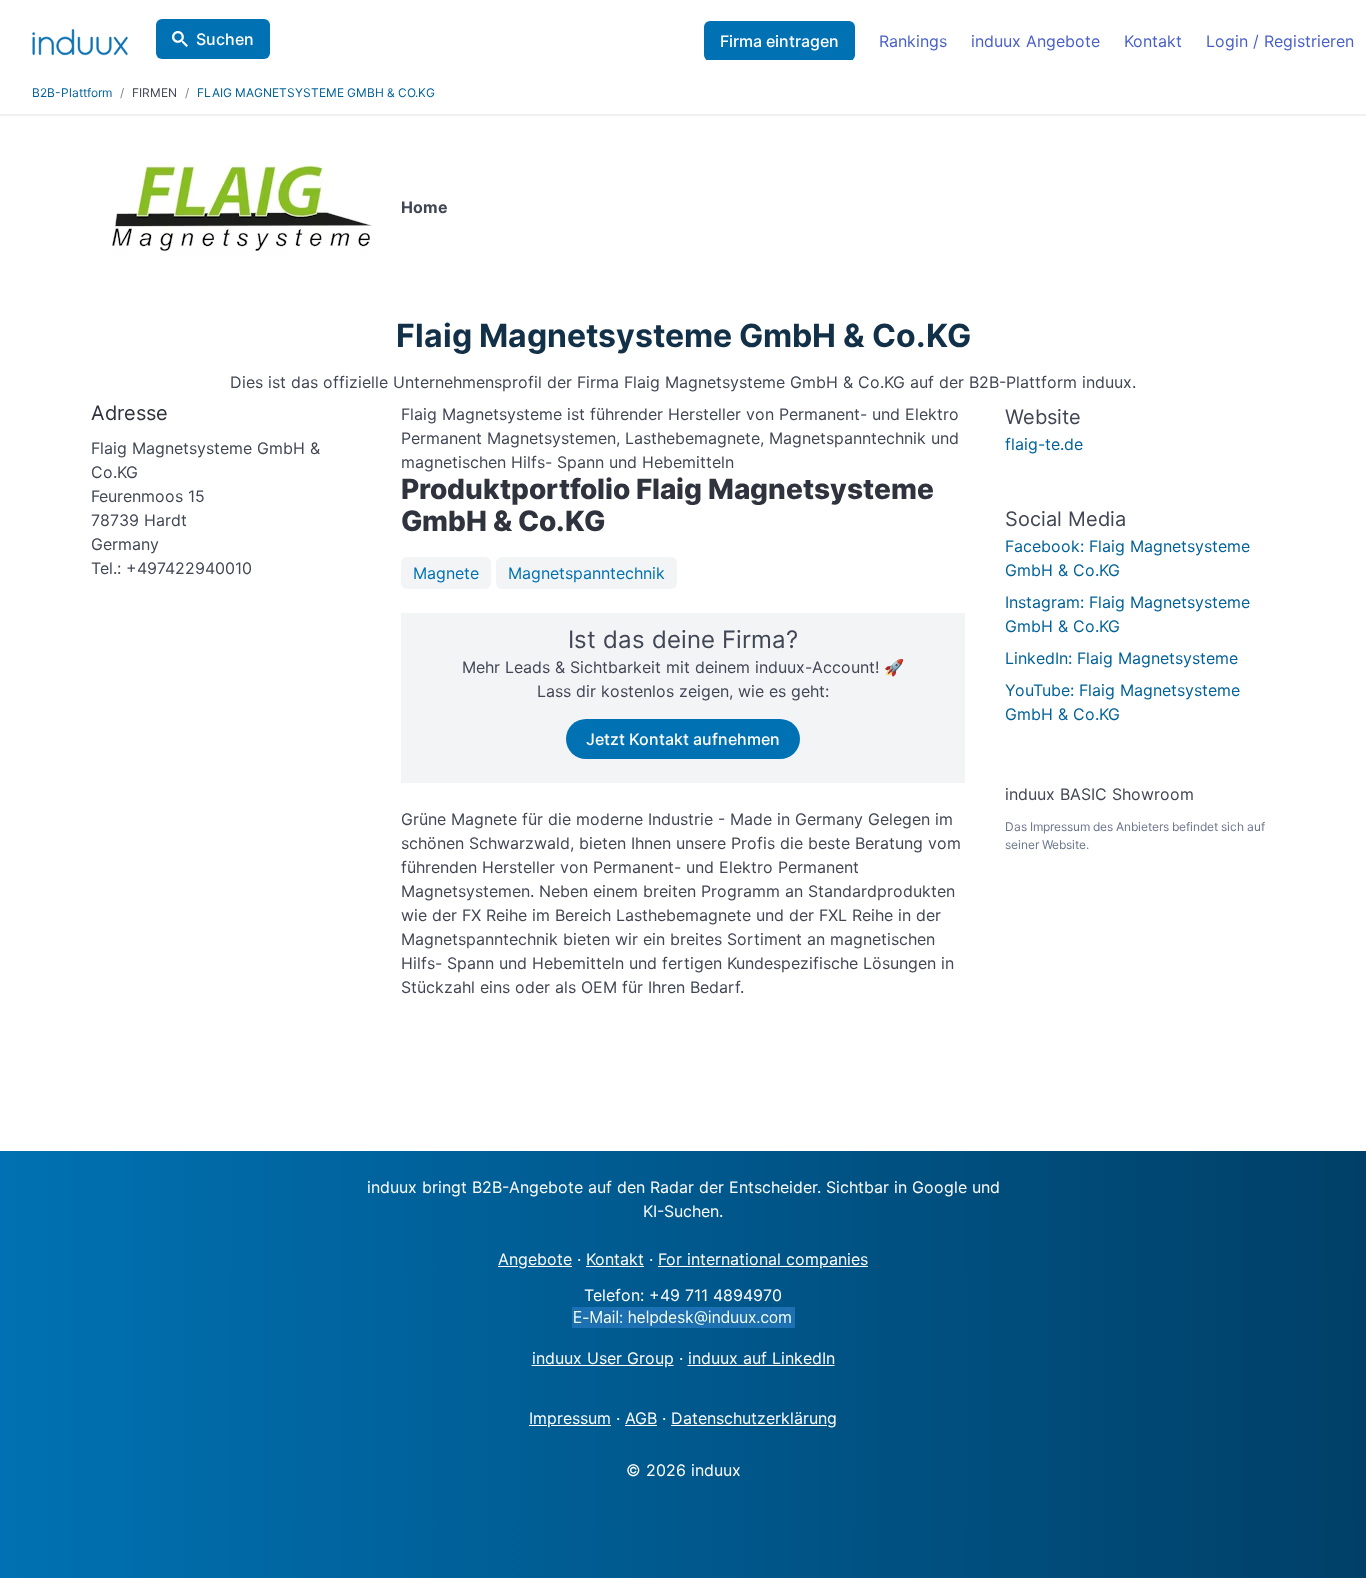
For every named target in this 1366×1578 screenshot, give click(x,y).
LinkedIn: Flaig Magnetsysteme (1121, 658)
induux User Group (603, 1358)
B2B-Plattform (72, 92)
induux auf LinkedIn (761, 1358)
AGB (641, 1418)
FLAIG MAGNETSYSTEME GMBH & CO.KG (316, 92)
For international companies (763, 1259)
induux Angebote (1035, 41)
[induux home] (80, 38)
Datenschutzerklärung (754, 1418)
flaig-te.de (1044, 444)
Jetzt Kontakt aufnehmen (683, 739)
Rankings (913, 41)
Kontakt (1153, 41)
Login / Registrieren (1280, 41)
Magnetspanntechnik (586, 573)
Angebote (535, 1259)
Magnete (446, 573)
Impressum (570, 1418)
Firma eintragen (779, 41)
